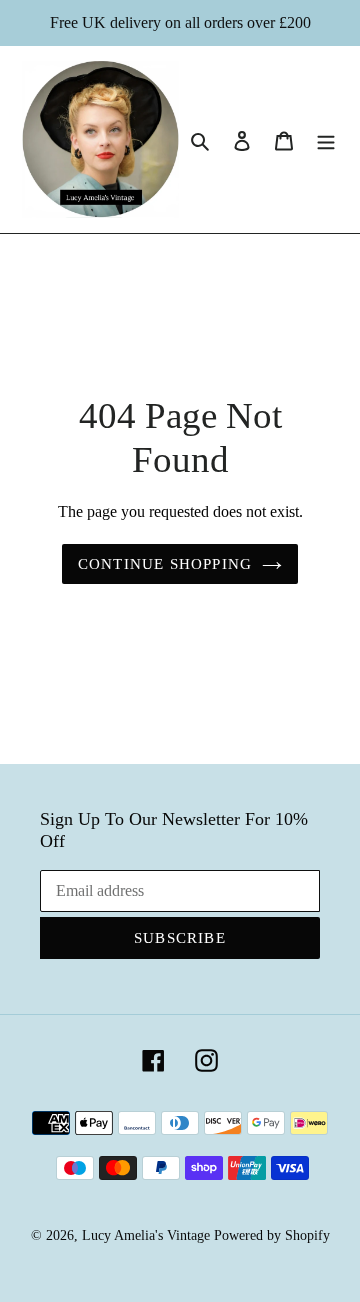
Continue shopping (165, 564)
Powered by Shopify (272, 1235)
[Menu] (326, 140)
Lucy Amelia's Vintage (146, 1235)
